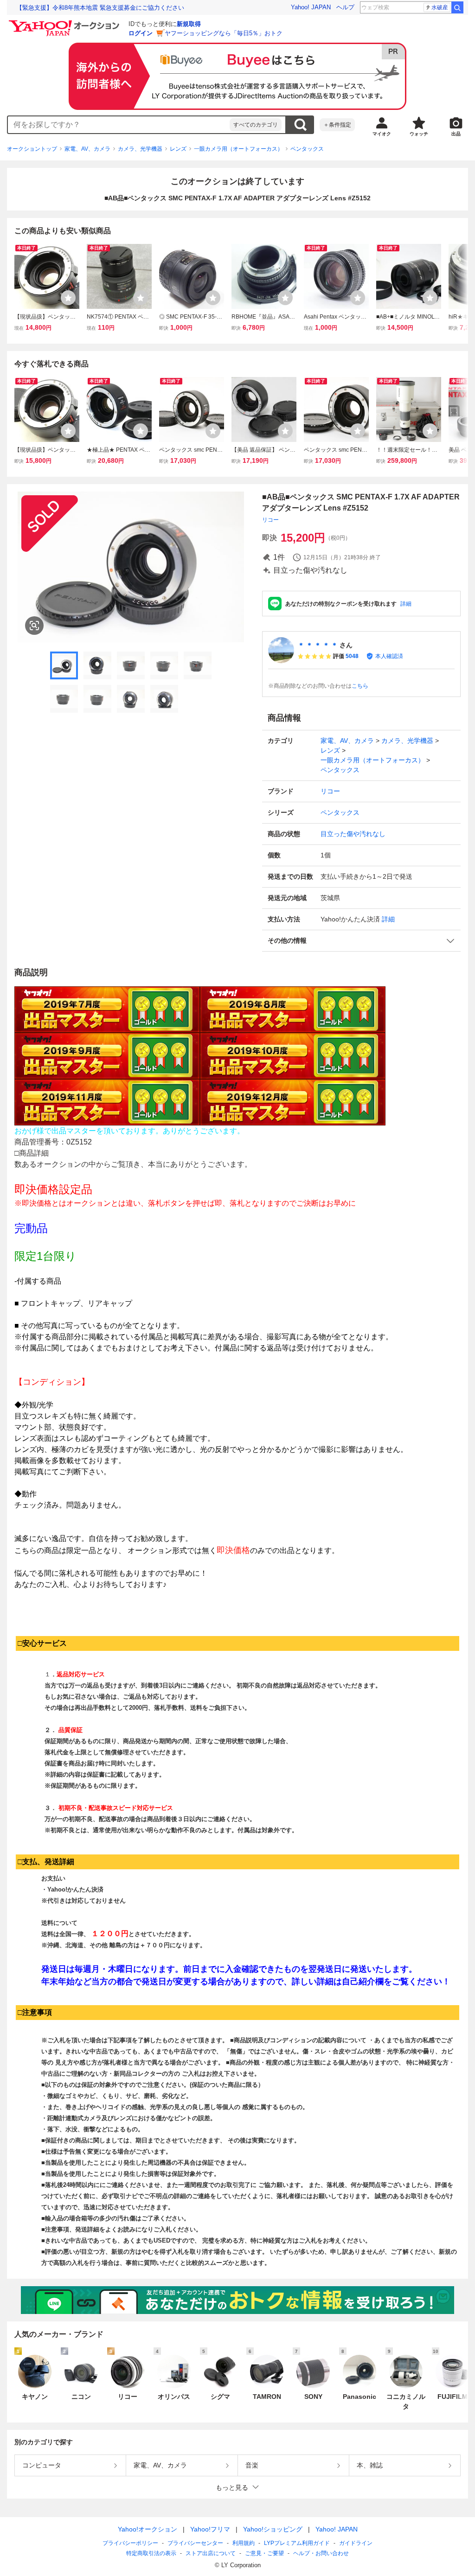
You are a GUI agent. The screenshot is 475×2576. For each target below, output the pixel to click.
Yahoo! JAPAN (311, 7)
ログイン (141, 33)
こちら (360, 686)
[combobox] (119, 125)
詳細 (406, 604)
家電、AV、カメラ (87, 149)
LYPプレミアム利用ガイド (297, 2543)
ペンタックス (307, 149)
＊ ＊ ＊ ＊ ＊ (318, 645)
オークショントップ (32, 149)
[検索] (457, 7)
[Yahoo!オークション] (65, 23)
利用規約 (244, 2543)
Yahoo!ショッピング (273, 2529)
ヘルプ (345, 7)
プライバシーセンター (195, 2543)
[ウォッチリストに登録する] (68, 298)
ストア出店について (211, 2553)
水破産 (440, 7)
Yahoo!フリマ (210, 2529)
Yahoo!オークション (148, 2529)
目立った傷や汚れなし (353, 834)
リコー (270, 520)
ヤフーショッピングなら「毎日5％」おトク (224, 33)
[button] (361, 941)
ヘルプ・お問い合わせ (321, 2553)
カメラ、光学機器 (140, 149)
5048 (352, 656)
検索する (300, 125)
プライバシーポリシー (130, 2543)
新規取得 (189, 24)
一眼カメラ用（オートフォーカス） (238, 149)
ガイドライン (356, 2543)
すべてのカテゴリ (256, 125)
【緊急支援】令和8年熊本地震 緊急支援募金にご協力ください (100, 8)
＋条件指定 (337, 125)
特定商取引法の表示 (151, 2553)
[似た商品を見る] (34, 626)
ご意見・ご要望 (264, 2553)
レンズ (178, 149)
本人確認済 (389, 656)
